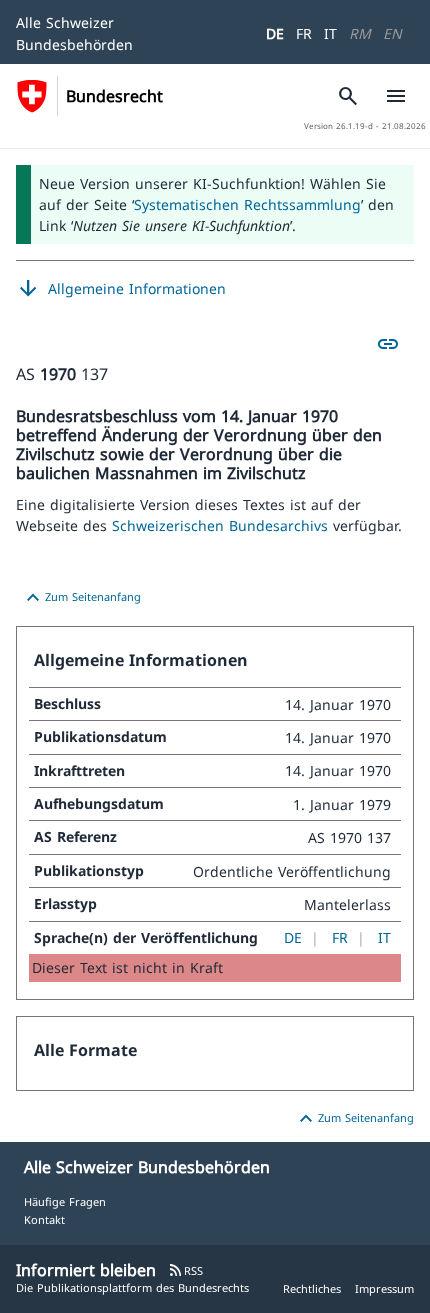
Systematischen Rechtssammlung (247, 204)
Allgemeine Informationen (121, 289)
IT (330, 33)
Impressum (384, 1288)
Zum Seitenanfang (81, 598)
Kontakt (44, 1219)
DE (275, 33)
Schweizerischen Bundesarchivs (222, 525)
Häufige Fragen (65, 1201)
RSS (185, 1270)
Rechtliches (312, 1288)
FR (304, 33)
